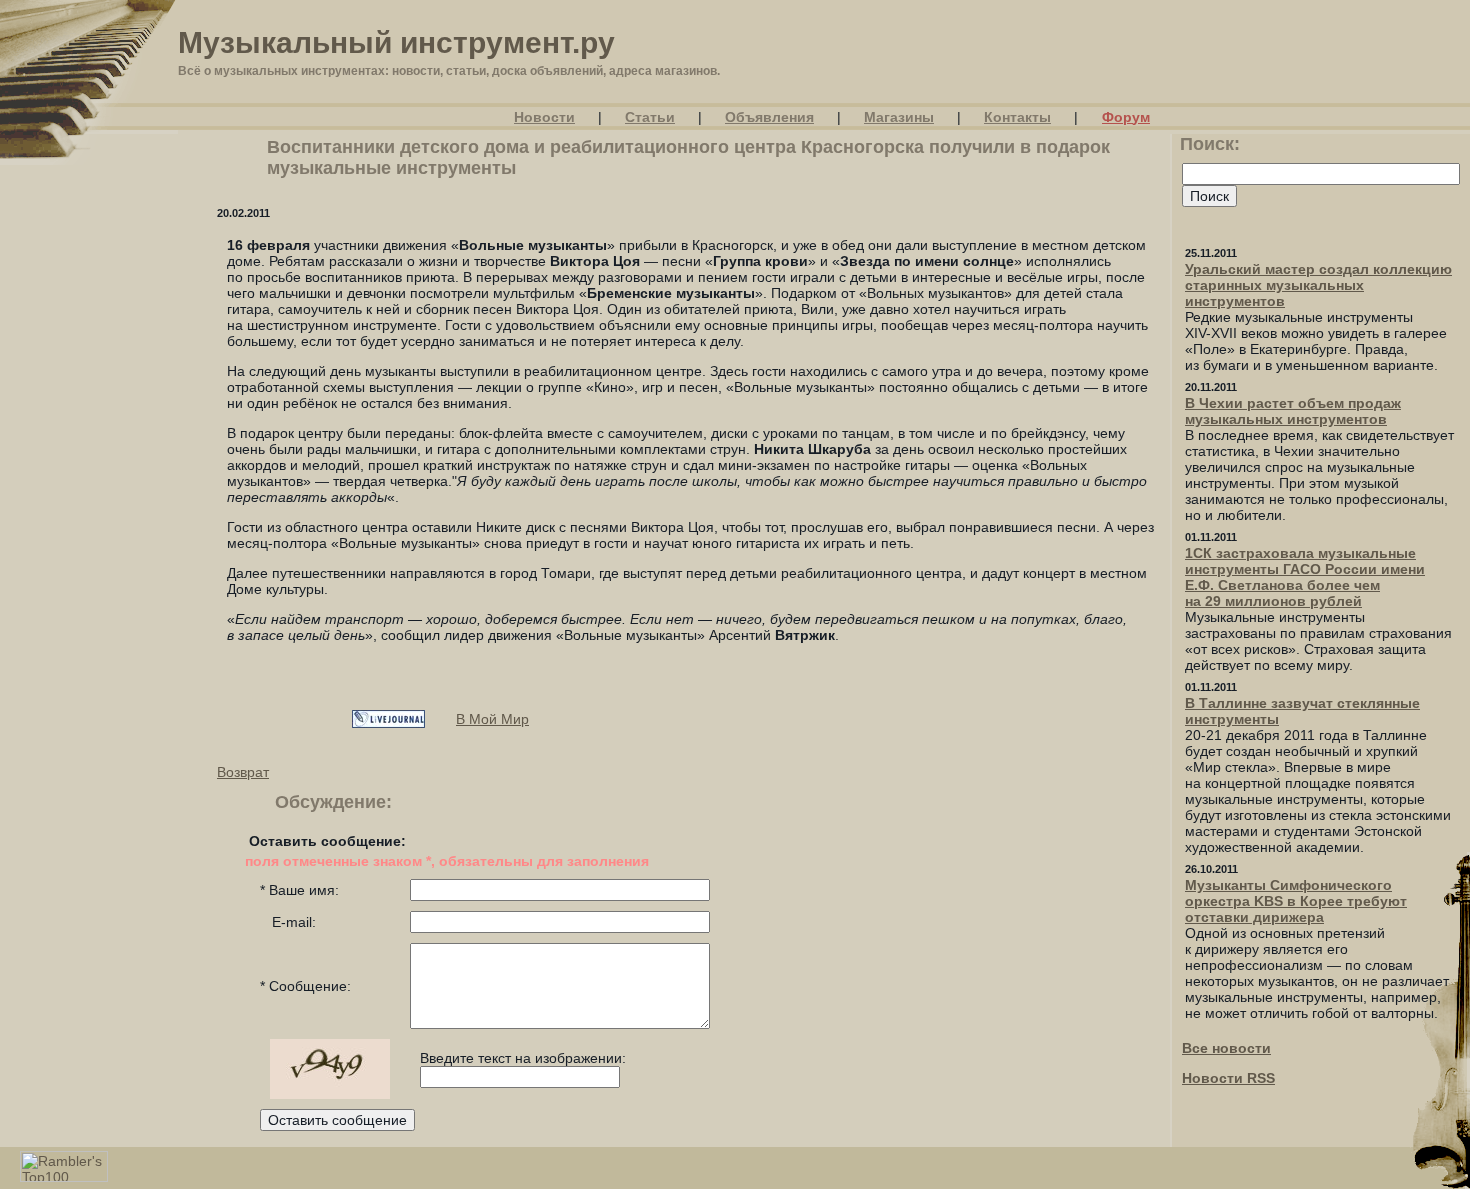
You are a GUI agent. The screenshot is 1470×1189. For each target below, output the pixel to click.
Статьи (650, 117)
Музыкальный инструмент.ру (396, 42)
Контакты (1017, 117)
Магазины (899, 117)
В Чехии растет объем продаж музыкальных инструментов (1293, 411)
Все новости (1226, 1048)
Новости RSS (1228, 1078)
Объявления (769, 117)
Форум (1126, 117)
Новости (544, 117)
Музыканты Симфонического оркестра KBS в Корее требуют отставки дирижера (1296, 901)
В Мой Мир (492, 719)
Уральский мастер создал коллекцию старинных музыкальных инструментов (1318, 285)
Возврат (243, 772)
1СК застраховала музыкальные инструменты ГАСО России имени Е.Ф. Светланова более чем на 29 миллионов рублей (1305, 577)
